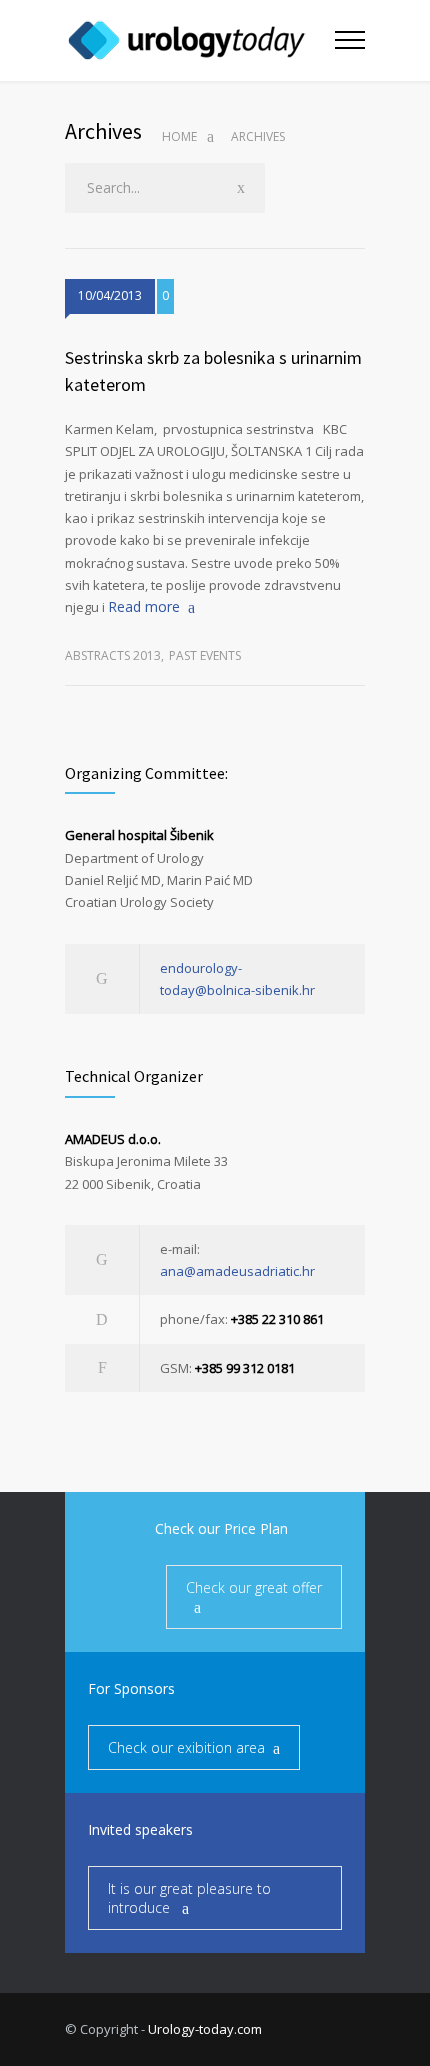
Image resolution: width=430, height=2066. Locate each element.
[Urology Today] (200, 40)
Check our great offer (254, 1587)
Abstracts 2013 (113, 655)
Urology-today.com (205, 2029)
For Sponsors (131, 1688)
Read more (144, 606)
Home (179, 136)
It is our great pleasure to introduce (189, 1898)
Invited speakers (140, 1829)
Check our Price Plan (221, 1528)
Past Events (205, 655)
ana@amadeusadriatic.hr (237, 1271)
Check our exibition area (186, 1747)
